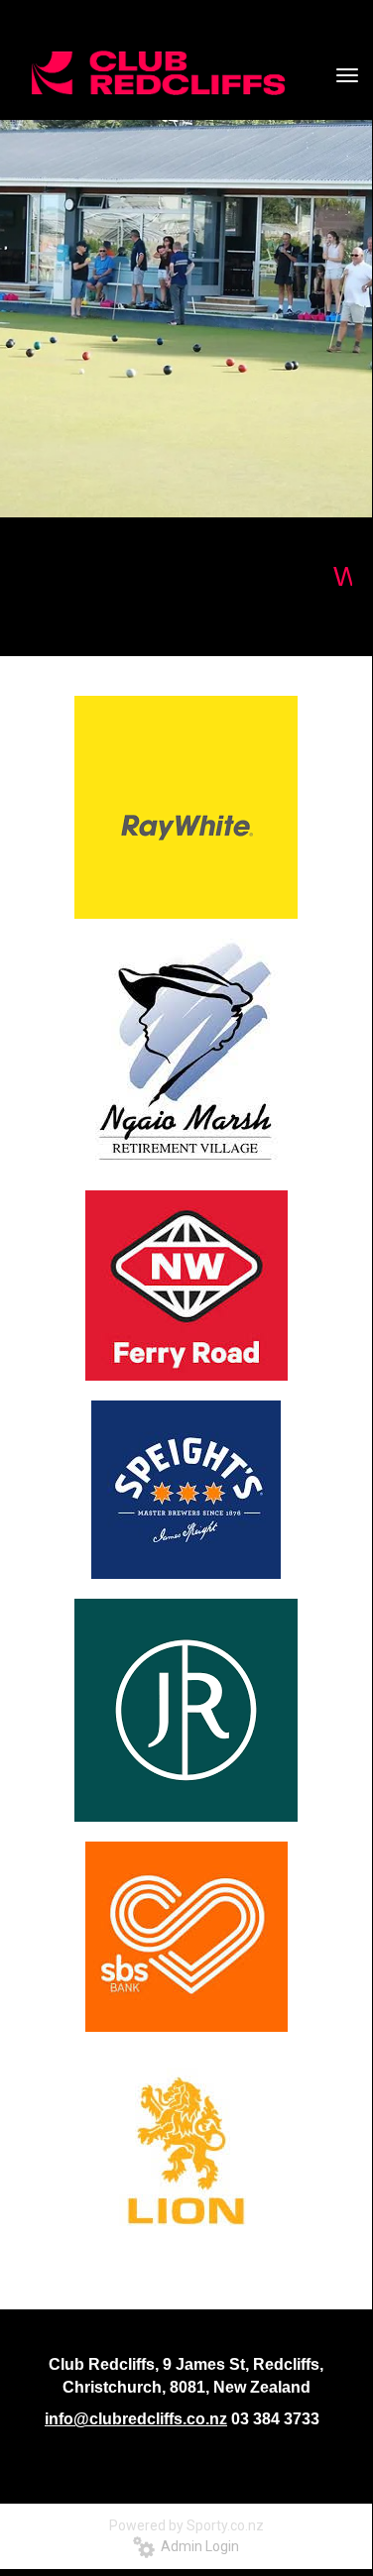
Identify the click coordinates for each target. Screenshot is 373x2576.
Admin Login (197, 2546)
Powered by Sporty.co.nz (186, 2525)
